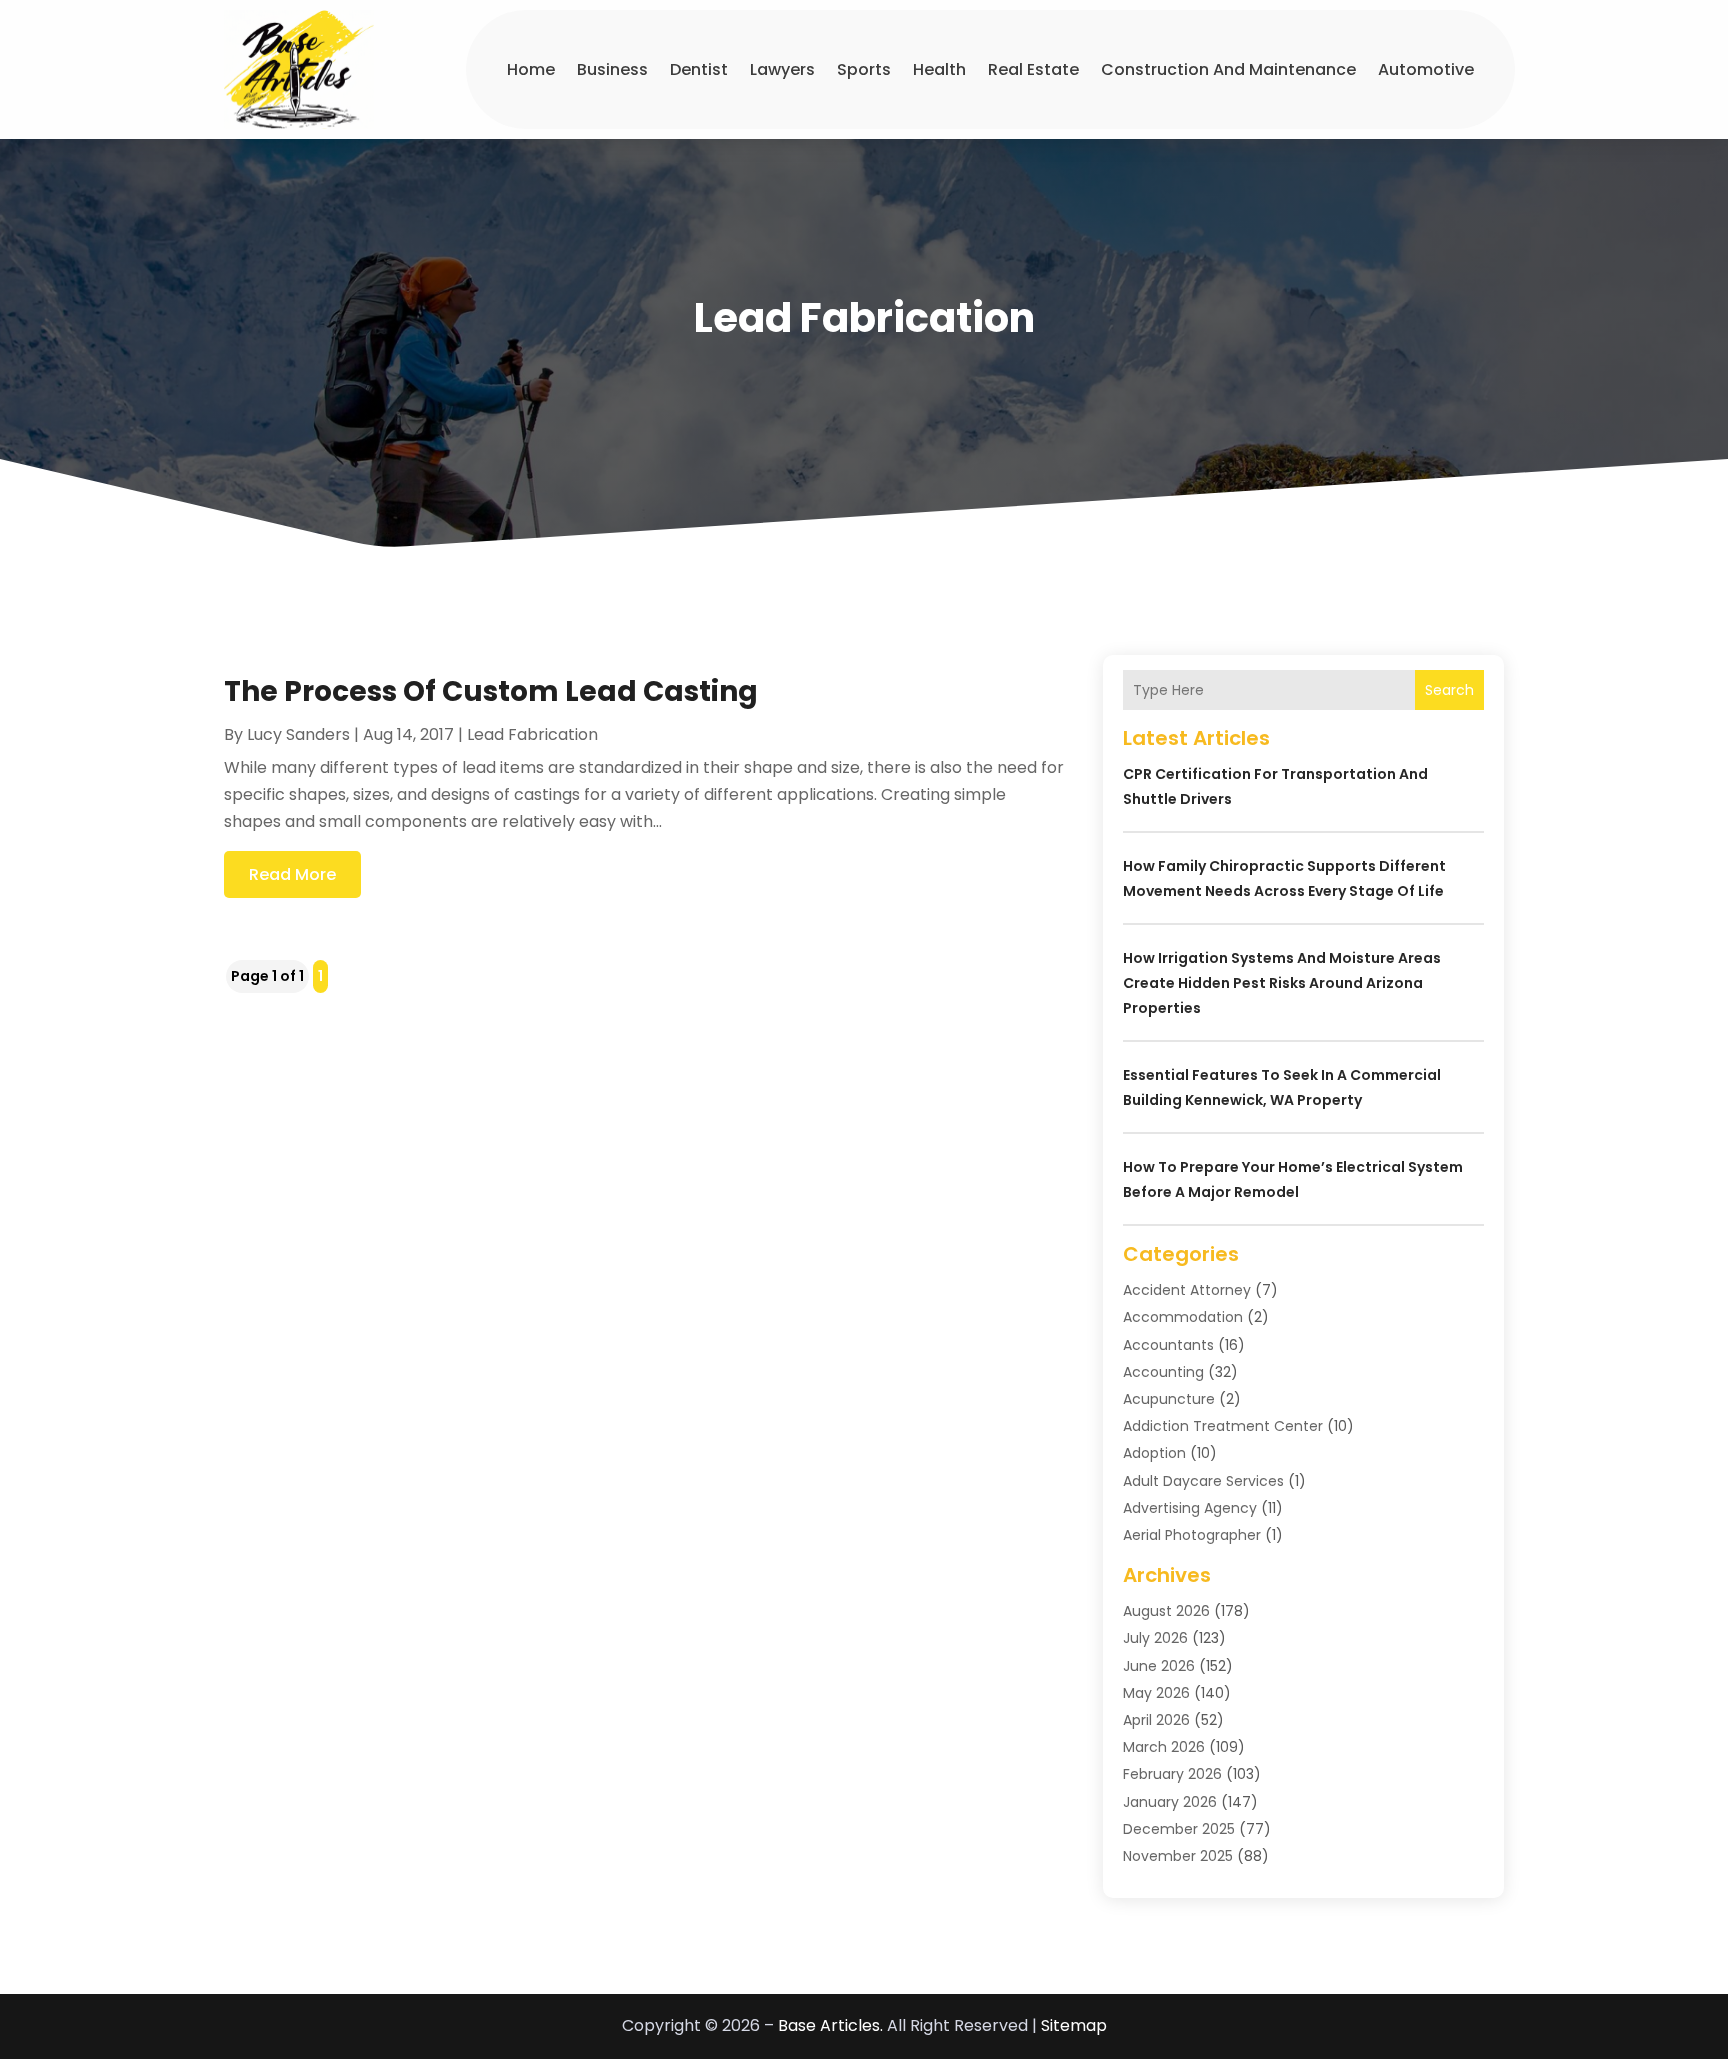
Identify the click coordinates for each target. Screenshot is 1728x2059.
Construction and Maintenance (1228, 69)
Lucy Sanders (298, 734)
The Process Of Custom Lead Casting (491, 691)
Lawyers (782, 69)
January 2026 (1170, 1802)
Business (612, 69)
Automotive (1426, 69)
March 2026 (1164, 1747)
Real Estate (1033, 69)
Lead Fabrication (532, 734)
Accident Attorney (1187, 1290)
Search (1449, 690)
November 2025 (1178, 1856)
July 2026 (1155, 1638)
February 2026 (1172, 1774)
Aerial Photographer (1192, 1535)
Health (939, 69)
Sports (864, 69)
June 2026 (1159, 1666)
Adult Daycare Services (1203, 1481)
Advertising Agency (1190, 1508)
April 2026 (1156, 1720)
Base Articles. (830, 2025)
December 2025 (1179, 1829)
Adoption (1154, 1453)
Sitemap (1074, 2025)
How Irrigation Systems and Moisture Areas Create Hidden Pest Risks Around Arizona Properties (1282, 983)
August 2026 (1166, 1611)
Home (531, 69)
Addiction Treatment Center (1223, 1426)
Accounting (1163, 1372)
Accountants (1168, 1345)
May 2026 (1156, 1693)
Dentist (699, 69)
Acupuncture (1169, 1399)
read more (292, 874)
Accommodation (1183, 1317)
